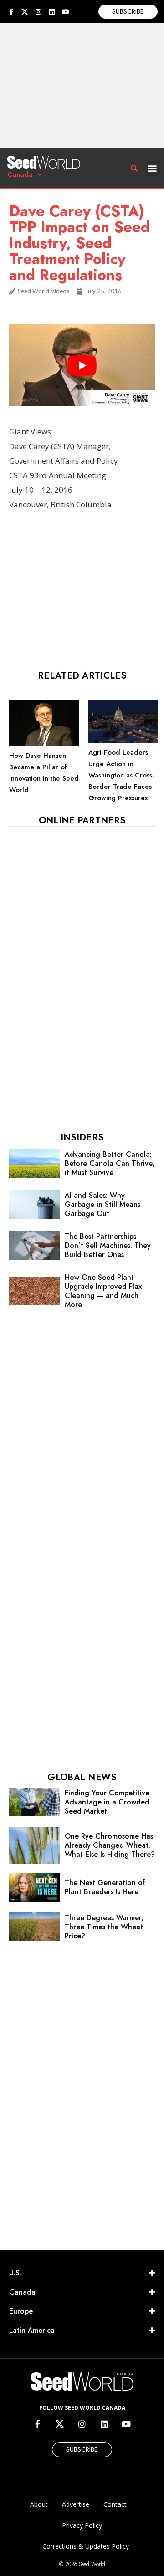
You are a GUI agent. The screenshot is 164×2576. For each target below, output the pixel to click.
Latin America (32, 2330)
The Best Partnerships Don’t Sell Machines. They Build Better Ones (108, 1245)
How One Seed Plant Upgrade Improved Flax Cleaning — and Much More (103, 1291)
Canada (20, 174)
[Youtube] (66, 12)
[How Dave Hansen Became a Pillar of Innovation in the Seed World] (44, 744)
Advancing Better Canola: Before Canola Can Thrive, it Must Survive (110, 1163)
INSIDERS (82, 1137)
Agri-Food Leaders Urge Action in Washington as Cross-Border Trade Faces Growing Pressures (121, 775)
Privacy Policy (82, 2525)
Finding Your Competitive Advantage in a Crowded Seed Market (107, 1802)
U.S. (15, 2273)
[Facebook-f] (11, 12)
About (39, 2504)
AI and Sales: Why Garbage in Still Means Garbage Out (102, 1204)
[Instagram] (38, 12)
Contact (115, 2504)
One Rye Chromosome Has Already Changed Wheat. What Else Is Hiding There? (110, 1845)
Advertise (76, 2504)
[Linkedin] (52, 12)
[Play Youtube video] (82, 365)
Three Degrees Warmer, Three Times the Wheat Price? (104, 1927)
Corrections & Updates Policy (86, 2546)
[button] (152, 168)
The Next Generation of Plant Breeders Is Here (105, 1887)
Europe (21, 2311)
